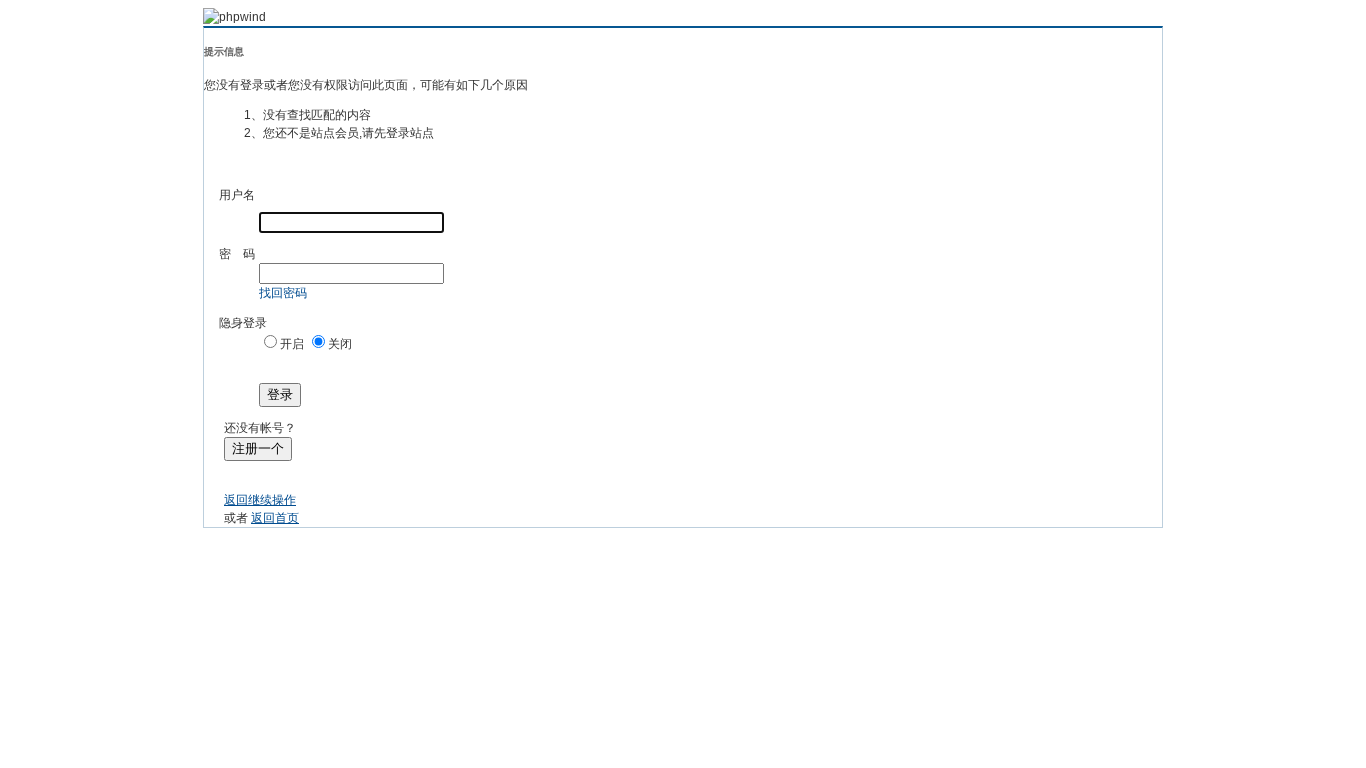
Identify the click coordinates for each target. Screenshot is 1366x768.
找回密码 (283, 293)
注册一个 (258, 448)
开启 (292, 344)
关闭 (340, 344)
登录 (280, 394)
